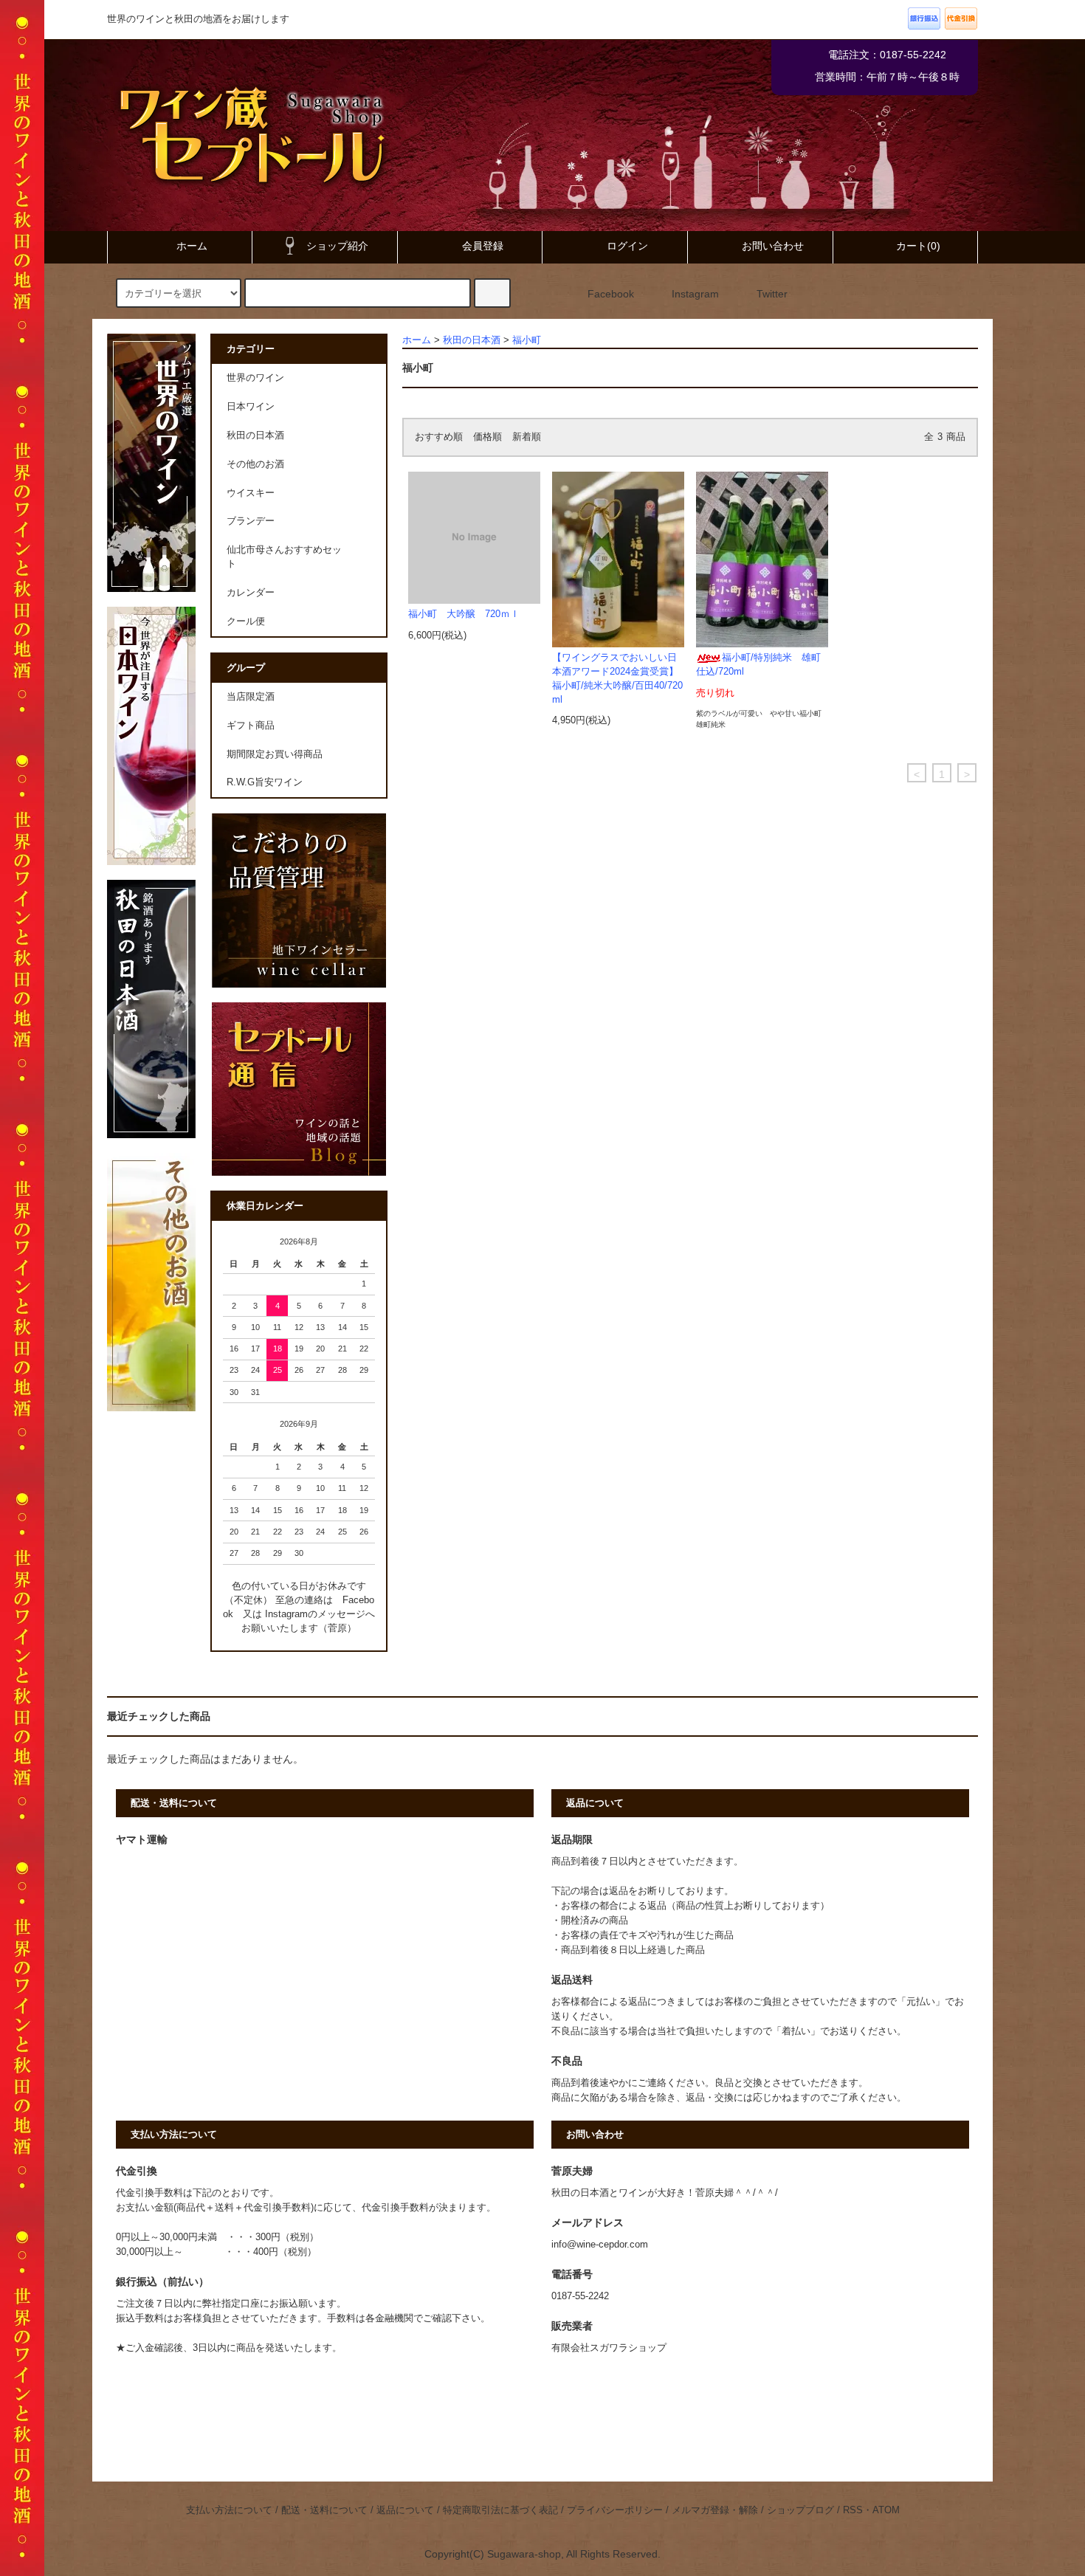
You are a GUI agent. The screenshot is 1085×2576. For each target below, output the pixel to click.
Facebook (611, 294)
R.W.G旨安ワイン (265, 782)
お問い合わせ (773, 246)
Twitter (772, 294)
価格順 (488, 437)
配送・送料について (324, 2510)
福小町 (527, 340)
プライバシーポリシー (615, 2510)
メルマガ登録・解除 (715, 2510)
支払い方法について (229, 2510)
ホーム (192, 246)
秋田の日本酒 (472, 340)
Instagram (695, 294)
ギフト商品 (251, 726)
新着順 (527, 437)
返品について (405, 2510)
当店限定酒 (251, 697)
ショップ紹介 (337, 246)
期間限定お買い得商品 (275, 754)
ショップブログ (800, 2510)
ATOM (886, 2510)
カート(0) (918, 246)
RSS (853, 2510)
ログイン (627, 246)
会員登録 (483, 246)
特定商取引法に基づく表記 (500, 2510)
